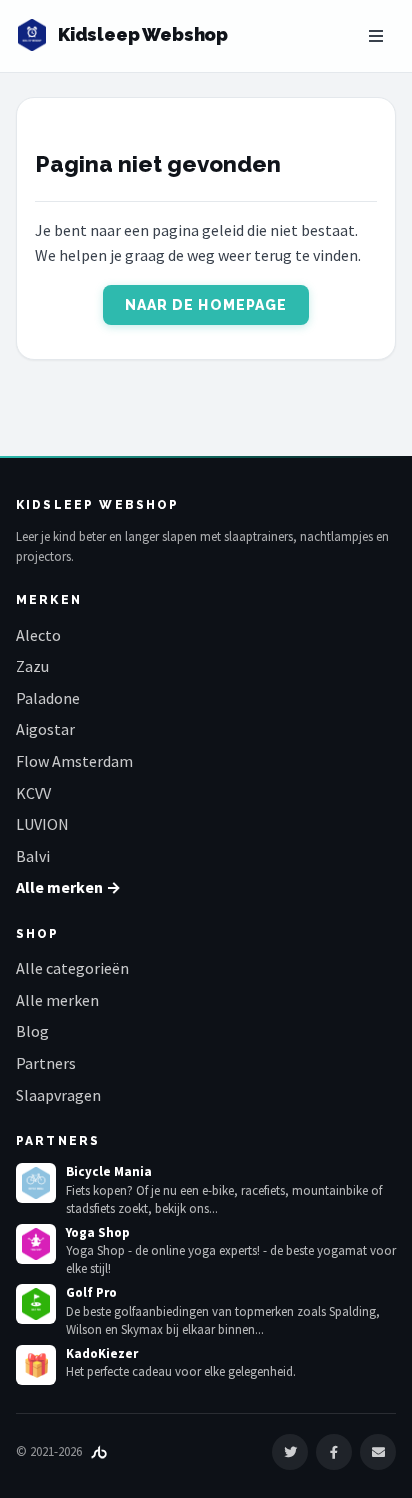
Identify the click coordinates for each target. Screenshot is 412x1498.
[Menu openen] (376, 36)
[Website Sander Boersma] (99, 1451)
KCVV (33, 793)
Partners (46, 1063)
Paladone (48, 698)
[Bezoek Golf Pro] (36, 1304)
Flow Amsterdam (74, 761)
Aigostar (45, 729)
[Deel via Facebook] (334, 1452)
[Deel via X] (290, 1452)
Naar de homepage (206, 305)
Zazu (32, 666)
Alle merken (57, 1000)
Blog (32, 1031)
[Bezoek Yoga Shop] (36, 1244)
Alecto (38, 635)
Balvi (33, 856)
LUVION (42, 824)
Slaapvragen (58, 1095)
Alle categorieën (72, 968)
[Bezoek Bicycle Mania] (36, 1183)
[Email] (378, 1452)
